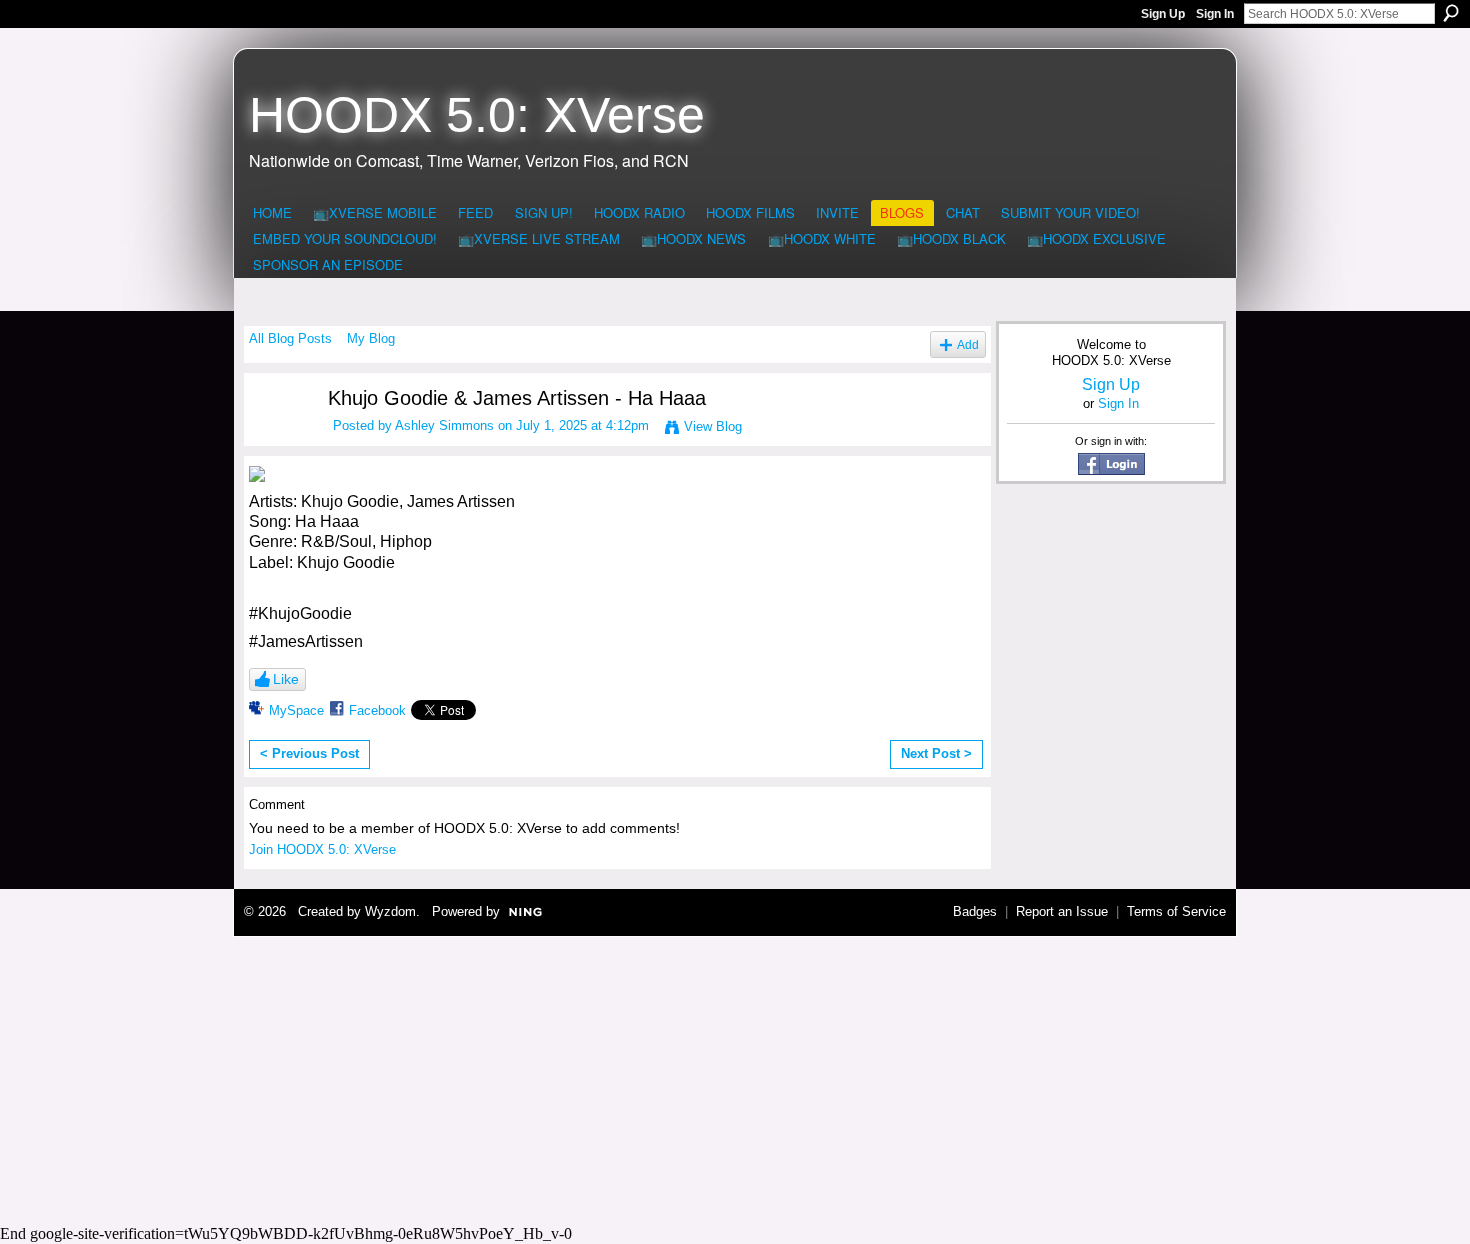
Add (968, 344)
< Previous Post (309, 753)
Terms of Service (1176, 911)
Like (286, 679)
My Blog (371, 338)
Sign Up (1163, 14)
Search (1451, 13)
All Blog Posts (290, 338)
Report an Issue (1062, 911)
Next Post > (936, 753)
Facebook (377, 710)
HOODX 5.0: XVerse (477, 115)
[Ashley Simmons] (276, 436)
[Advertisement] (735, 1077)
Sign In (1215, 14)
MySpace (296, 710)
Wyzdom (390, 911)
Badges (975, 911)
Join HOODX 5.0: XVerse (322, 849)
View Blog (713, 426)
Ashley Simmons (444, 425)
